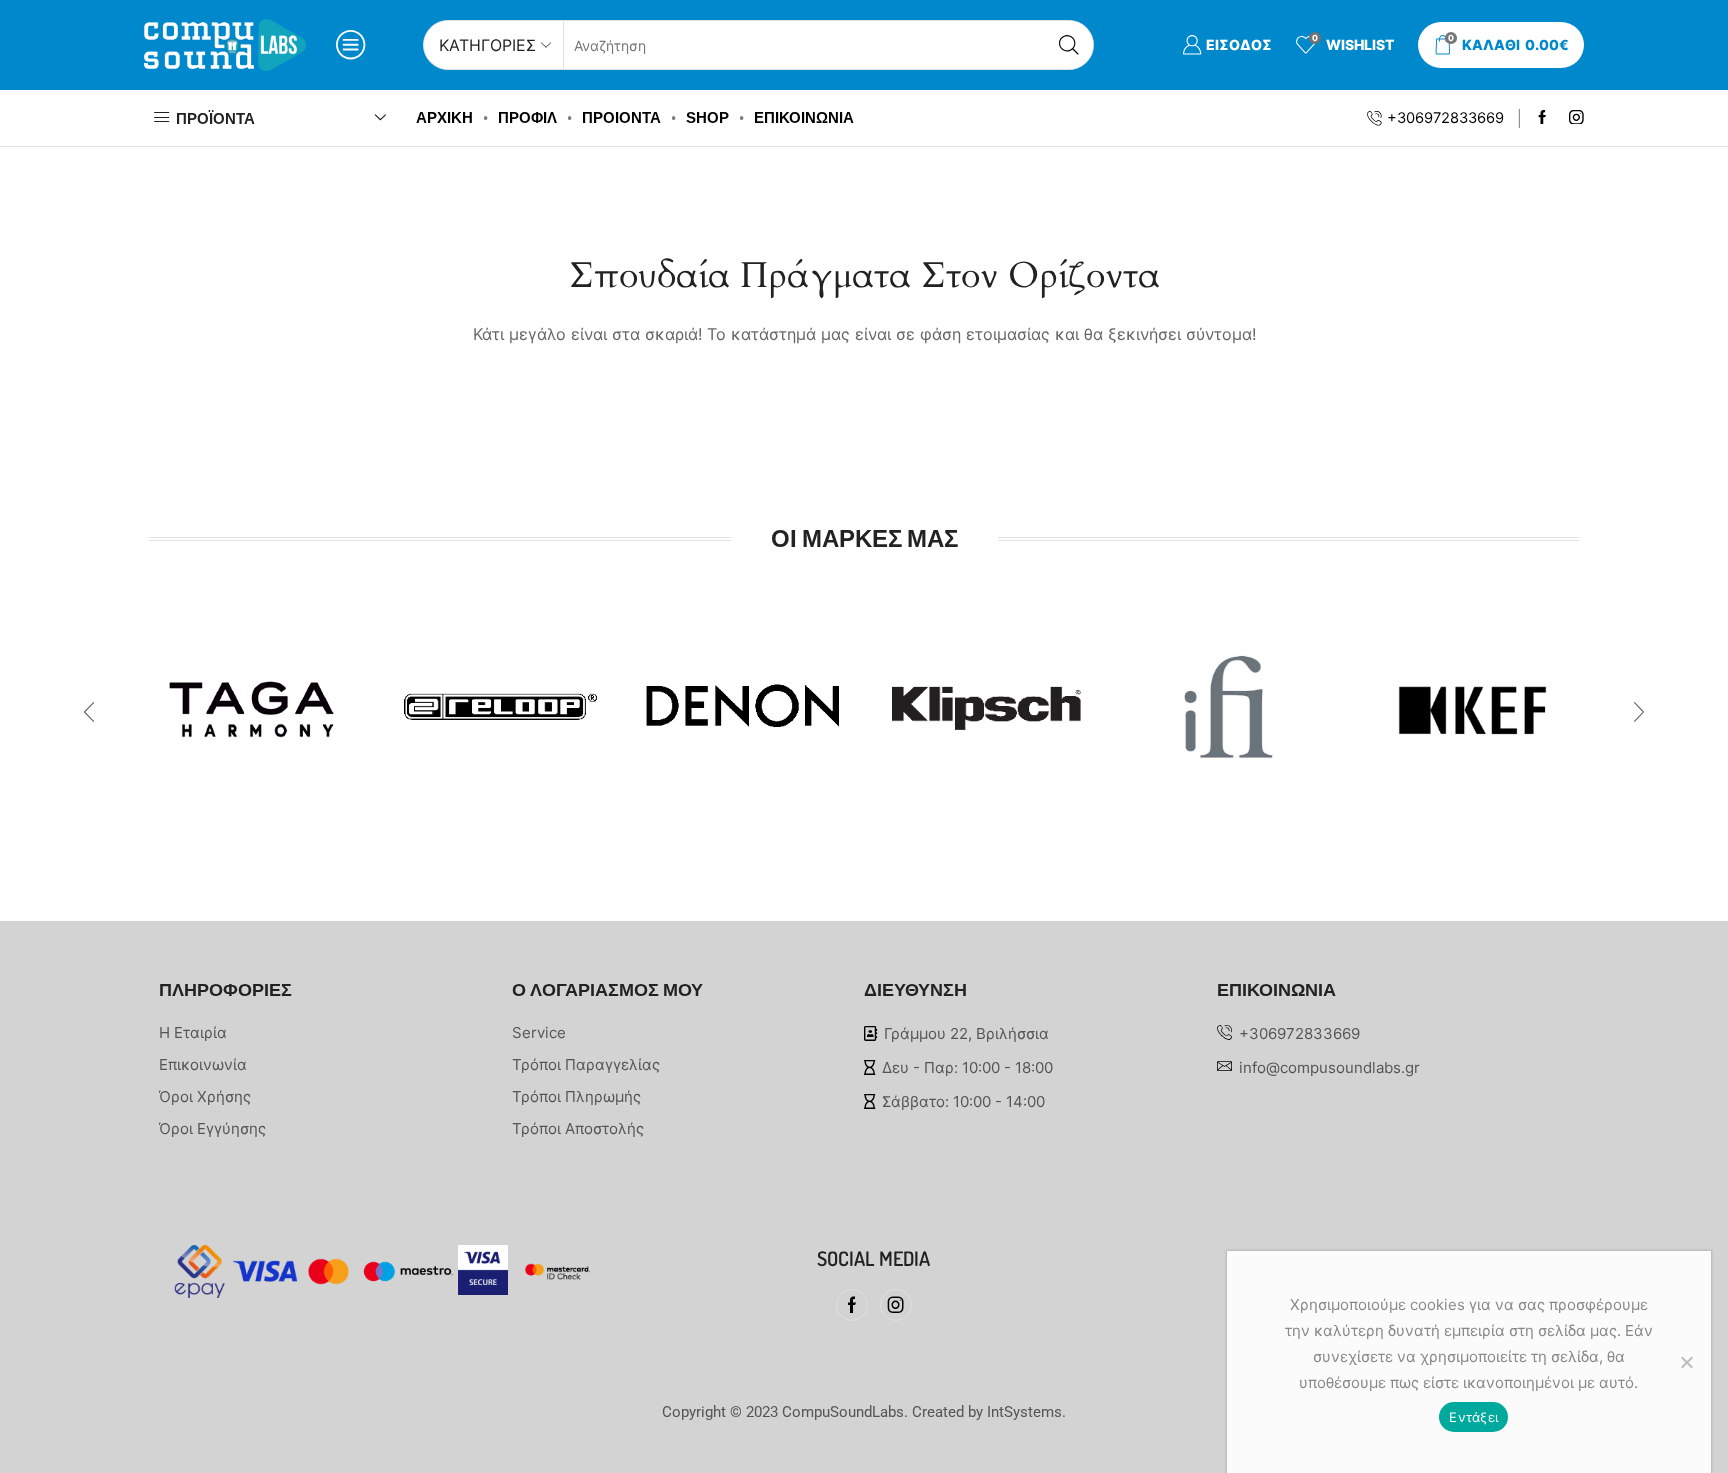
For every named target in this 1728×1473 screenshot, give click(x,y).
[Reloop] (498, 695)
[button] (89, 712)
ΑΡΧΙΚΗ (444, 117)
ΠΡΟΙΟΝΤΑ (621, 117)
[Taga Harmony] (255, 698)
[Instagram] (1576, 118)
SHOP (707, 117)
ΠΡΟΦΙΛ (527, 117)
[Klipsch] (985, 702)
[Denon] (742, 690)
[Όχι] (1686, 1362)
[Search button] (1069, 45)
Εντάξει (1473, 1417)
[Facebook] (1542, 118)
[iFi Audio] (1228, 700)
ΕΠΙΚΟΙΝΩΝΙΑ (804, 117)
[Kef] (1472, 693)
